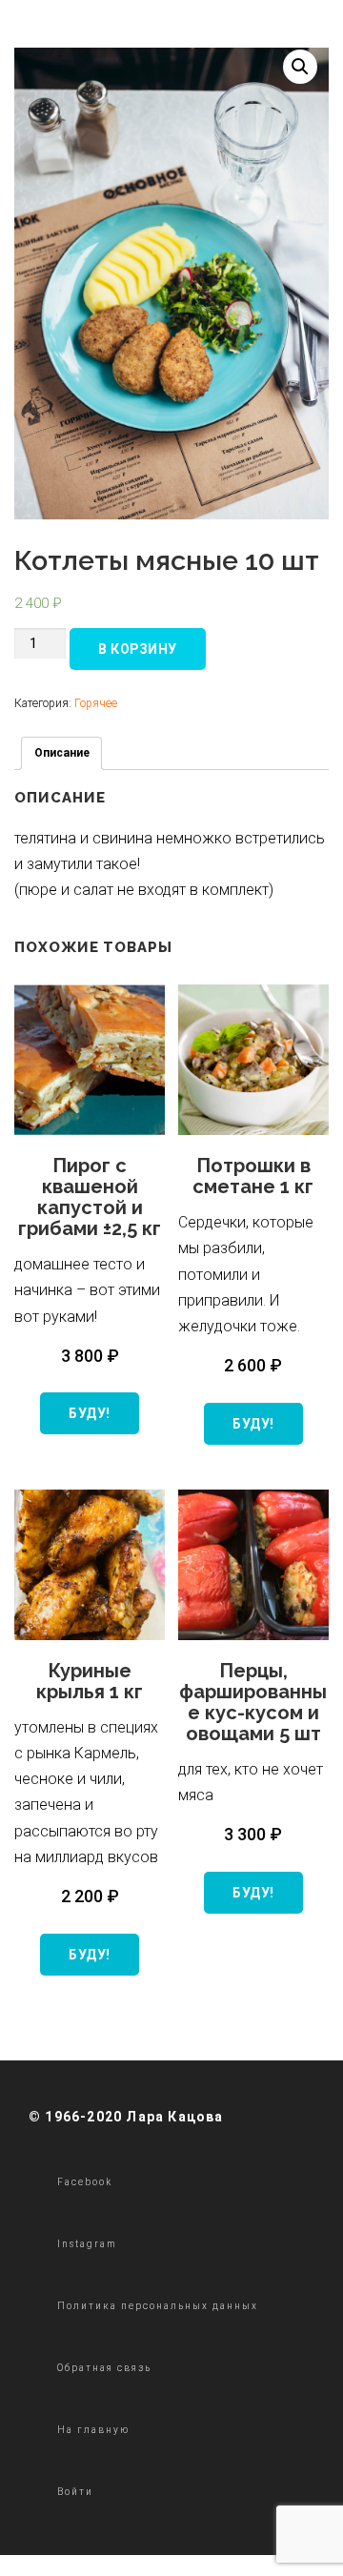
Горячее (96, 703)
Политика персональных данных (158, 2306)
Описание (62, 753)
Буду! (90, 1413)
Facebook (85, 2182)
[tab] (61, 753)
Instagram (87, 2244)
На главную (93, 2430)
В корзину (138, 649)
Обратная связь (104, 2368)
